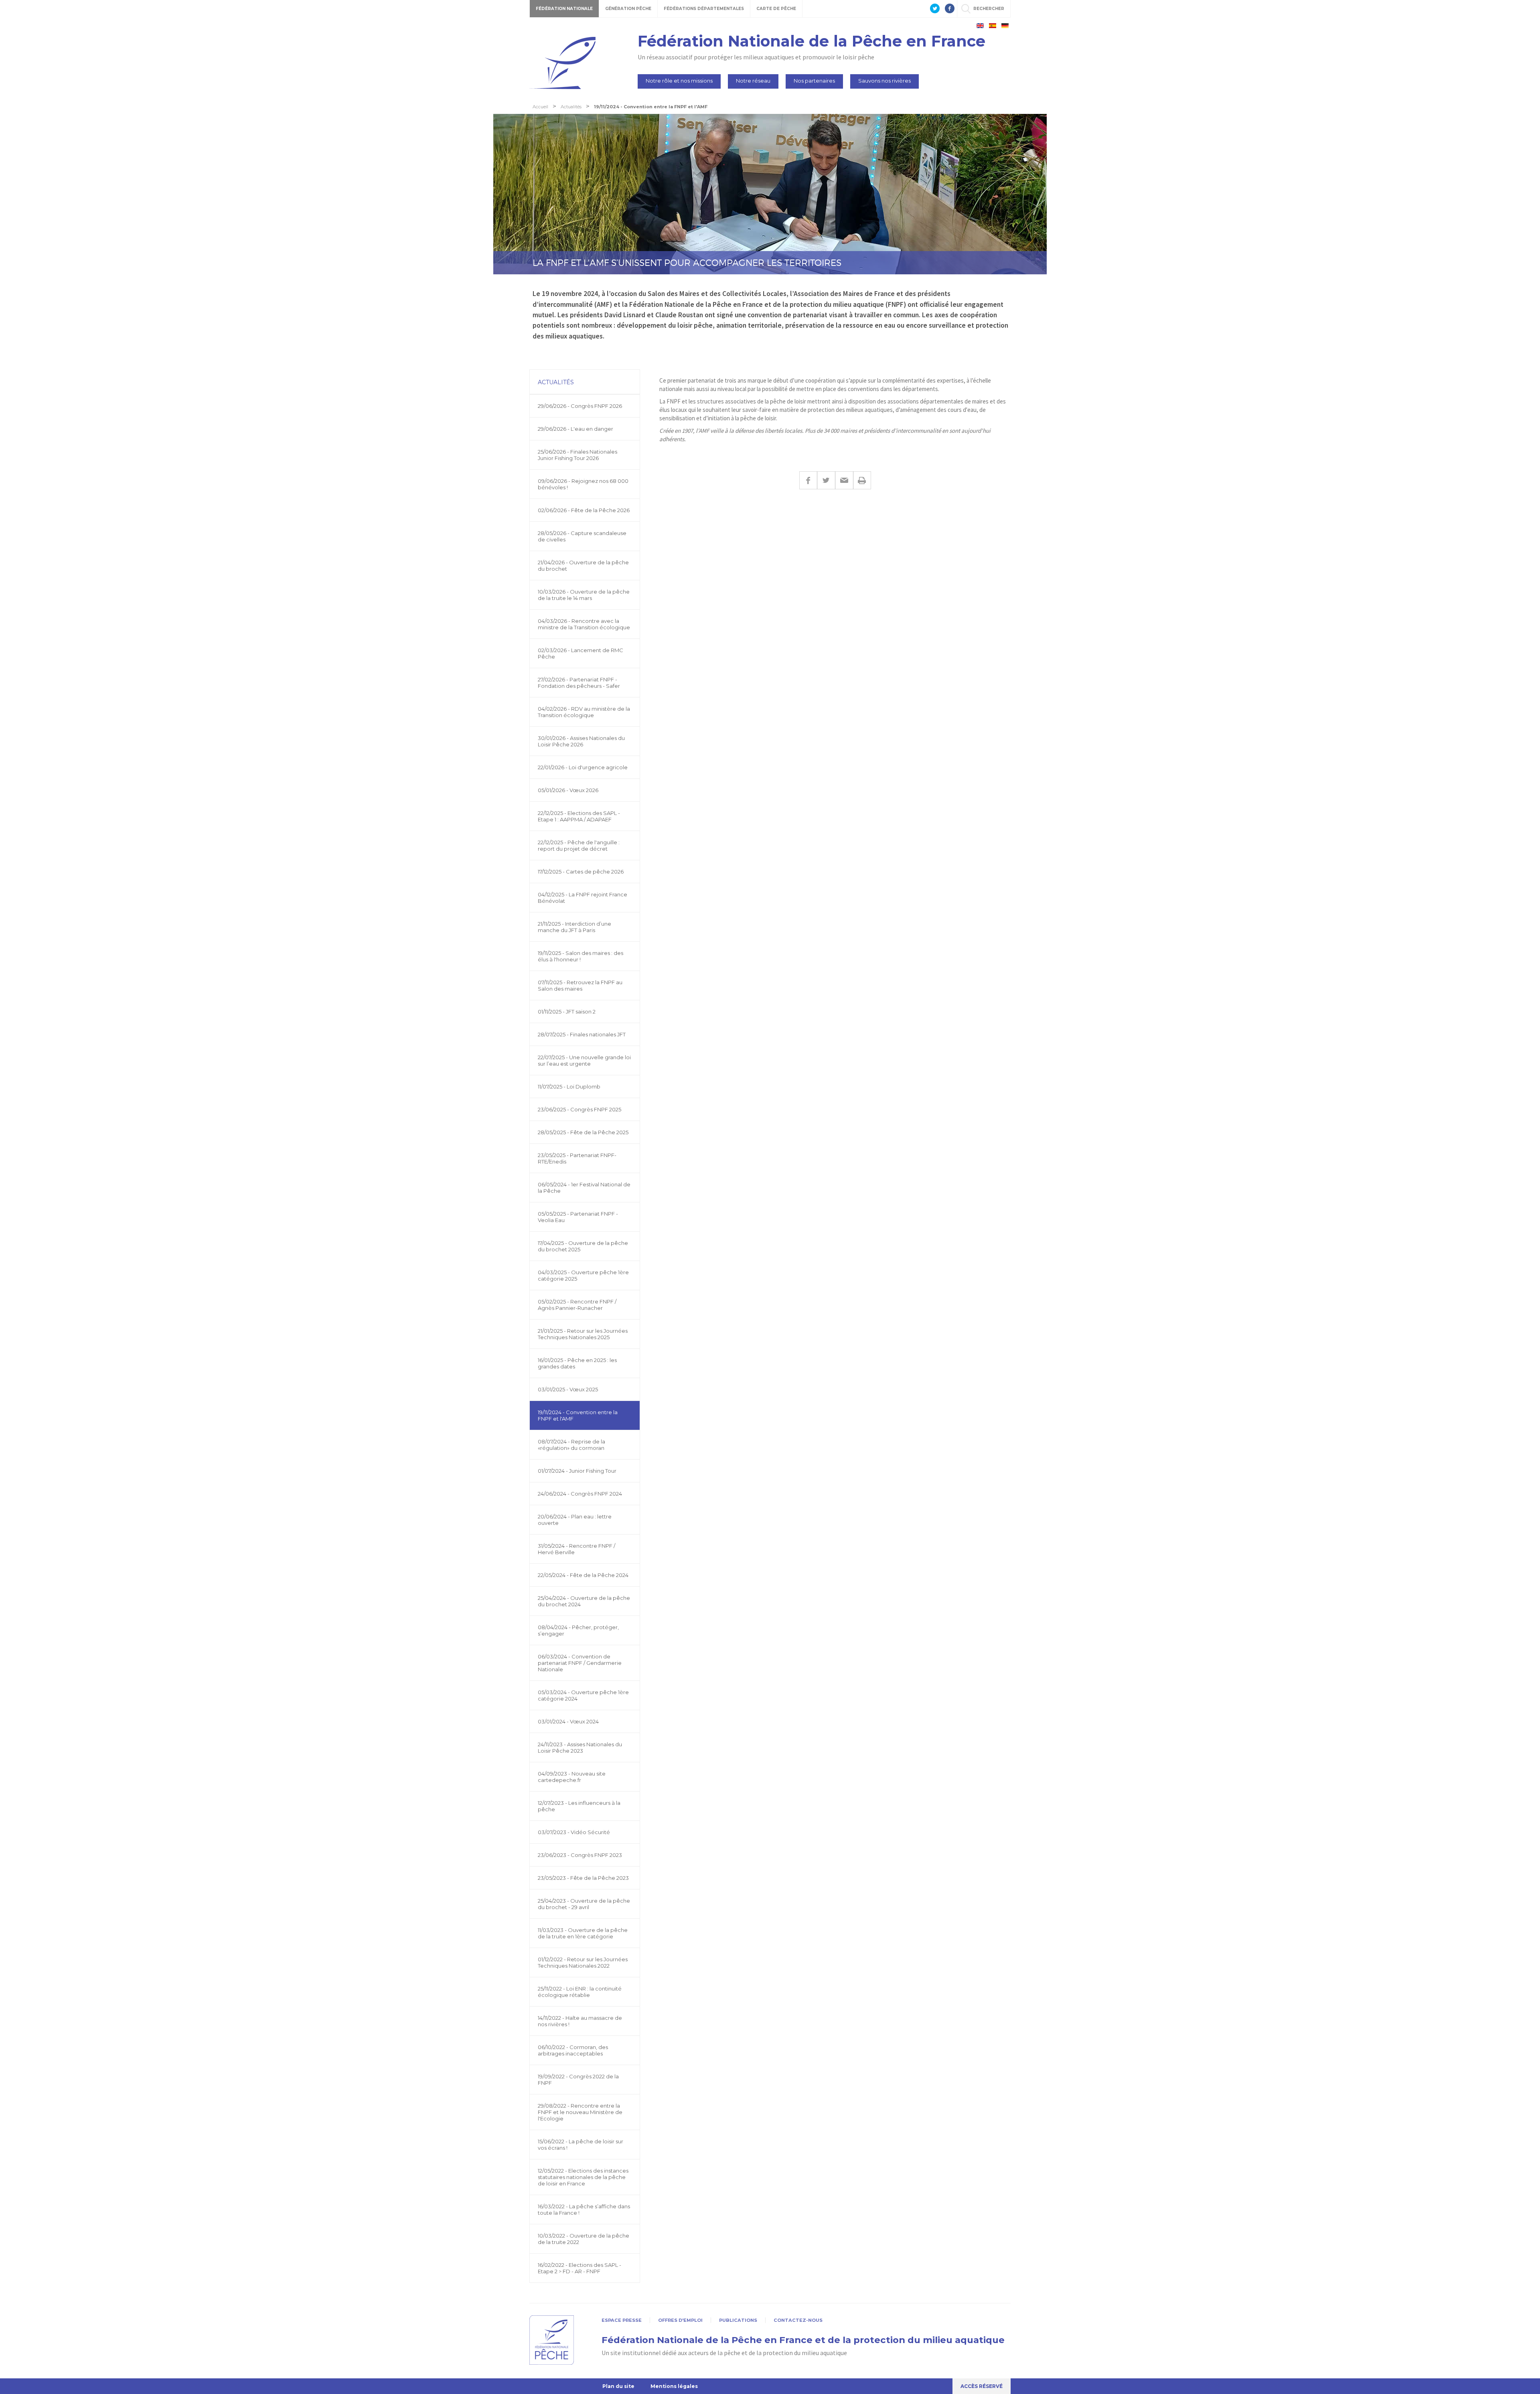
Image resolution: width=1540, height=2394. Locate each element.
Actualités (556, 382)
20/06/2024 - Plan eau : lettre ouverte (575, 1520)
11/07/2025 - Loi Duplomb (569, 1087)
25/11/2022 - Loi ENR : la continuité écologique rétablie (580, 1992)
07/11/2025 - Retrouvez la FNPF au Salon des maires (580, 985)
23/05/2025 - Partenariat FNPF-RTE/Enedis (577, 1158)
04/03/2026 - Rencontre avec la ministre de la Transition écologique (584, 624)
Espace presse (622, 2320)
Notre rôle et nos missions (679, 81)
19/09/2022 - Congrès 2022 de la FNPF (578, 2080)
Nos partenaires (814, 81)
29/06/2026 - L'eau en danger (575, 429)
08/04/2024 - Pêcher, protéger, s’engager (578, 1630)
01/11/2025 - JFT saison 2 (567, 1012)
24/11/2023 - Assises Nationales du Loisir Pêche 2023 (580, 1747)
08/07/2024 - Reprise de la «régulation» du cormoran (571, 1445)
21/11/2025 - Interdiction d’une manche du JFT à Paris (574, 927)
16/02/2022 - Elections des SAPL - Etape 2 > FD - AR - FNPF (580, 2268)
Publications (738, 2320)
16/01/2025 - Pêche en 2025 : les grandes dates (577, 1363)
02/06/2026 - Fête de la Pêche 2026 (584, 510)
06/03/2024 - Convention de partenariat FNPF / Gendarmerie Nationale (580, 1663)
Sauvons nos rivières (884, 81)
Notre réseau (753, 81)
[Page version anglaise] (980, 26)
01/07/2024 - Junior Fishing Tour (577, 1471)
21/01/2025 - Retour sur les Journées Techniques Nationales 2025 (583, 1334)
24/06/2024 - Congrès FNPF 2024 (580, 1494)
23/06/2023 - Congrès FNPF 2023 (580, 1855)
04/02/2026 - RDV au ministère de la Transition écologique (584, 712)
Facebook (808, 480)
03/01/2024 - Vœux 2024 (568, 1721)
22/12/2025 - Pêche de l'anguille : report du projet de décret (579, 845)
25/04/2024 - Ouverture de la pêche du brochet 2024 (584, 1601)
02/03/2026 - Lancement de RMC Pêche (581, 653)
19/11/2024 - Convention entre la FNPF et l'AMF (578, 1415)
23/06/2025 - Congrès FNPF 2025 (580, 1109)
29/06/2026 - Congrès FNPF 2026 (580, 406)
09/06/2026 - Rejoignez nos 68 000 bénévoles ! (583, 484)
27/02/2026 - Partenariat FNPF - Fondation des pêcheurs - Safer (579, 683)
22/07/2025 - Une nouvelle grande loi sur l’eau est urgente (584, 1060)
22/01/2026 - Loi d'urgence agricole (583, 767)
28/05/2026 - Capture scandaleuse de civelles (582, 536)
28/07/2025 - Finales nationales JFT (582, 1034)
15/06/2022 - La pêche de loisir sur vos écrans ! (581, 2145)
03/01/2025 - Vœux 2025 (568, 1389)
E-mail (844, 480)
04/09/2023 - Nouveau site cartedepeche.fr (572, 1777)
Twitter (826, 480)
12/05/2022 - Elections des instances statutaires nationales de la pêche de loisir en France (583, 2177)
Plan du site (618, 2386)
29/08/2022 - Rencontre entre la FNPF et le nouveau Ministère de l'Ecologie (580, 2112)
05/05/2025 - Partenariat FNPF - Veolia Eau (578, 1217)
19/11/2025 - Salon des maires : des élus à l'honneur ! (581, 956)
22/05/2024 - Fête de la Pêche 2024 (583, 1575)
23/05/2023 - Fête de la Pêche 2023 (583, 1878)
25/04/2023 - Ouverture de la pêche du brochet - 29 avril (584, 1904)
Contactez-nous (798, 2320)
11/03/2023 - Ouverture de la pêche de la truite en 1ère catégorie (583, 1933)
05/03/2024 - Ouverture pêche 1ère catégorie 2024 (583, 1695)
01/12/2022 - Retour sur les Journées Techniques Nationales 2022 (583, 1962)
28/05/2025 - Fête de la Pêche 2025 (583, 1132)
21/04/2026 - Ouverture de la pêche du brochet (583, 566)
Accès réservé (982, 2386)
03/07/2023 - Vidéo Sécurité (574, 1832)
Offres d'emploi (680, 2320)
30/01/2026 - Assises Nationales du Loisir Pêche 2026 (581, 741)
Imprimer (862, 480)
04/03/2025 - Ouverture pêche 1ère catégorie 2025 (583, 1275)
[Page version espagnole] (993, 26)
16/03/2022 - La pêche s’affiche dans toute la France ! (584, 2210)
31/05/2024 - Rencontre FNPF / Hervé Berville (576, 1549)
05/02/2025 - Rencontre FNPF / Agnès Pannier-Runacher (577, 1305)
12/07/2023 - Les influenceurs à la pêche (579, 1806)
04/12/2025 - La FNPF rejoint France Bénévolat (583, 898)
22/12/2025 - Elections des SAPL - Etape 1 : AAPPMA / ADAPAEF (579, 816)
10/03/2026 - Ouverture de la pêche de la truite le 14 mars (584, 595)
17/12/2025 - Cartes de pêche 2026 (581, 872)
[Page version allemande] (1005, 26)
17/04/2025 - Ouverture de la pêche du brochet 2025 (583, 1246)
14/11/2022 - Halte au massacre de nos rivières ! (580, 2021)
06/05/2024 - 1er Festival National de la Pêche (584, 1188)
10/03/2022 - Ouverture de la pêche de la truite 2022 (584, 2239)
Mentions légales (674, 2386)
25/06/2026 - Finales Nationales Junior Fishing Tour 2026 (577, 455)
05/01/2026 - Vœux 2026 (568, 790)
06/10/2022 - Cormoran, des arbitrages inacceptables (573, 2050)
